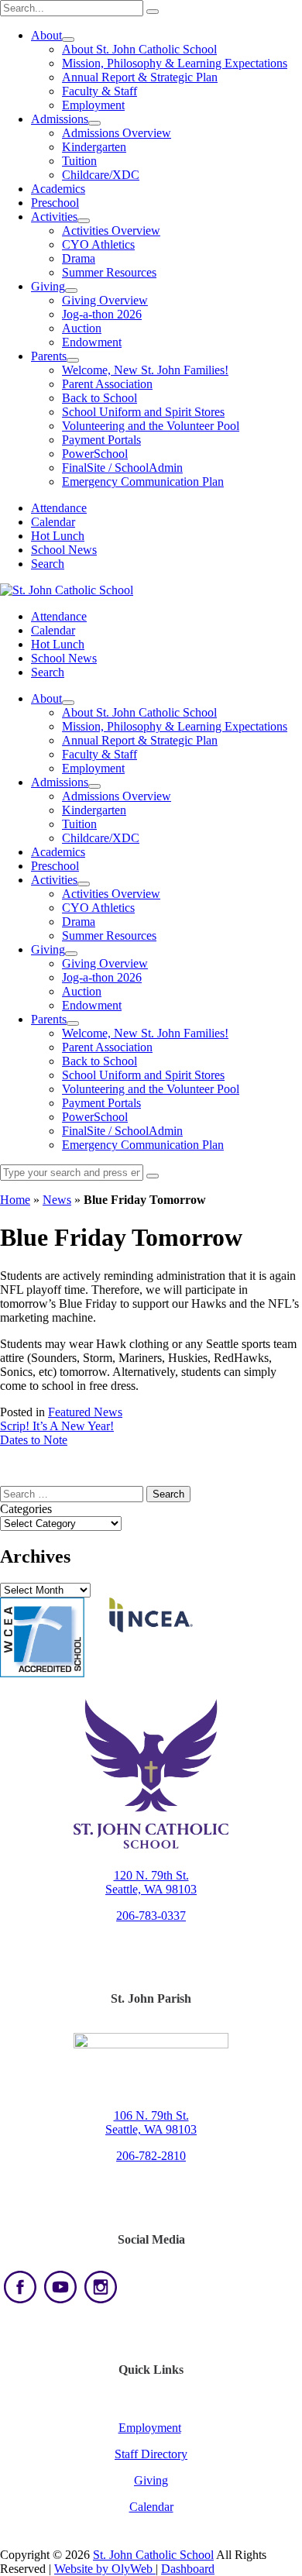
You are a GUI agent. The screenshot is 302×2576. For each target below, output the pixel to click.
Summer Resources (109, 272)
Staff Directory (151, 2454)
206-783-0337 (151, 1916)
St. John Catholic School (153, 2555)
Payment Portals (101, 440)
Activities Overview (111, 230)
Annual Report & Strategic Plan (140, 77)
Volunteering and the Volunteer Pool (151, 426)
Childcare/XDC (101, 175)
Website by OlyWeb (105, 2569)
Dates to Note (34, 1440)
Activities (54, 217)
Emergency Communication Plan (143, 481)
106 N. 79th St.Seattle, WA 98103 (151, 2122)
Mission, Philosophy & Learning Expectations (175, 63)
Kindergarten (94, 147)
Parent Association (107, 384)
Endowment (92, 342)
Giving (48, 286)
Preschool (55, 203)
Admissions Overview (117, 133)
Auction (82, 328)
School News (64, 550)
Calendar (53, 522)
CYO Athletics (98, 244)
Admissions (60, 119)
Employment (150, 2428)
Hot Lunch (58, 536)
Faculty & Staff (100, 91)
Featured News (85, 1412)
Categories (26, 1509)
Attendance (59, 508)
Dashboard (188, 2569)
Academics (58, 189)
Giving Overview (105, 300)
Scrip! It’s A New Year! (57, 1426)
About (46, 35)
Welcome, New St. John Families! (145, 370)
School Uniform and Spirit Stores (143, 412)
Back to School (100, 398)
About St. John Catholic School (139, 49)
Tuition (79, 161)
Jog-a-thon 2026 (102, 314)
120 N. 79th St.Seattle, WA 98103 (151, 1882)
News (57, 1200)
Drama (79, 258)
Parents (49, 356)
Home (15, 1200)
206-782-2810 (151, 2156)
